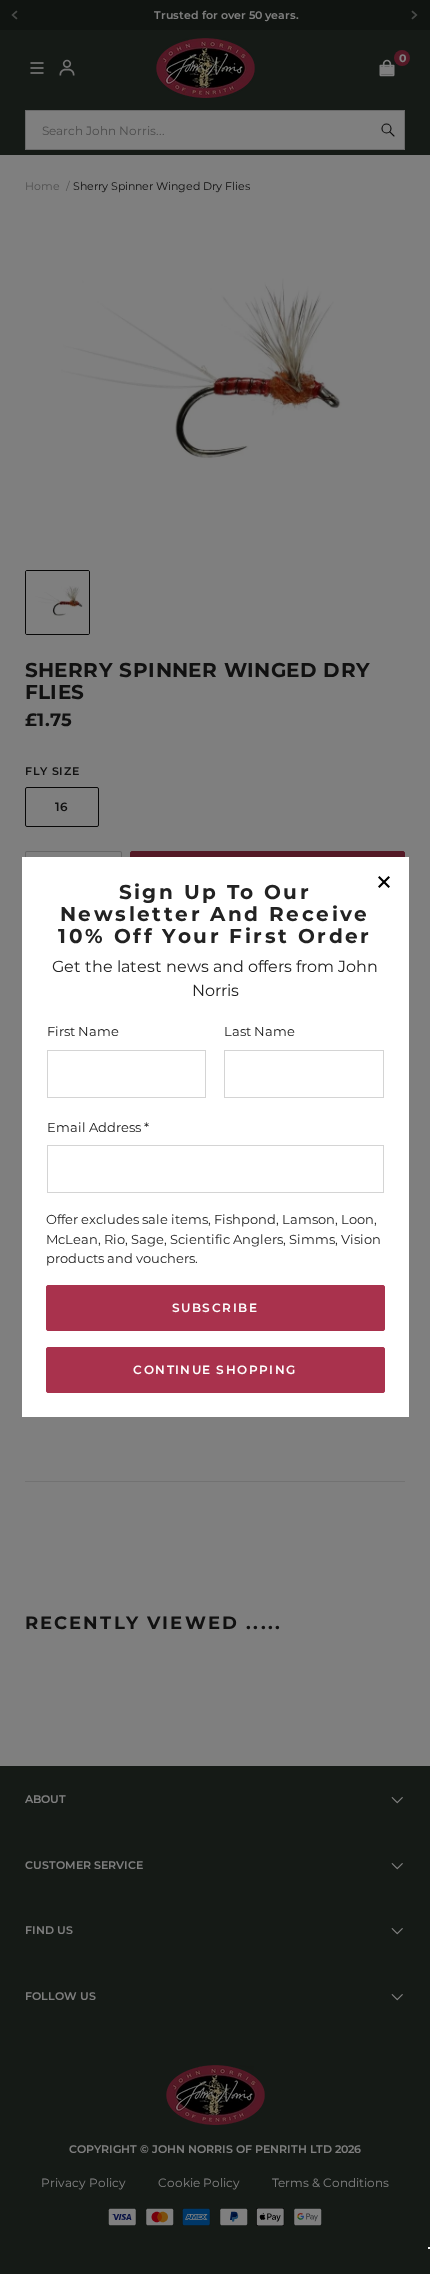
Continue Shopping (214, 1369)
